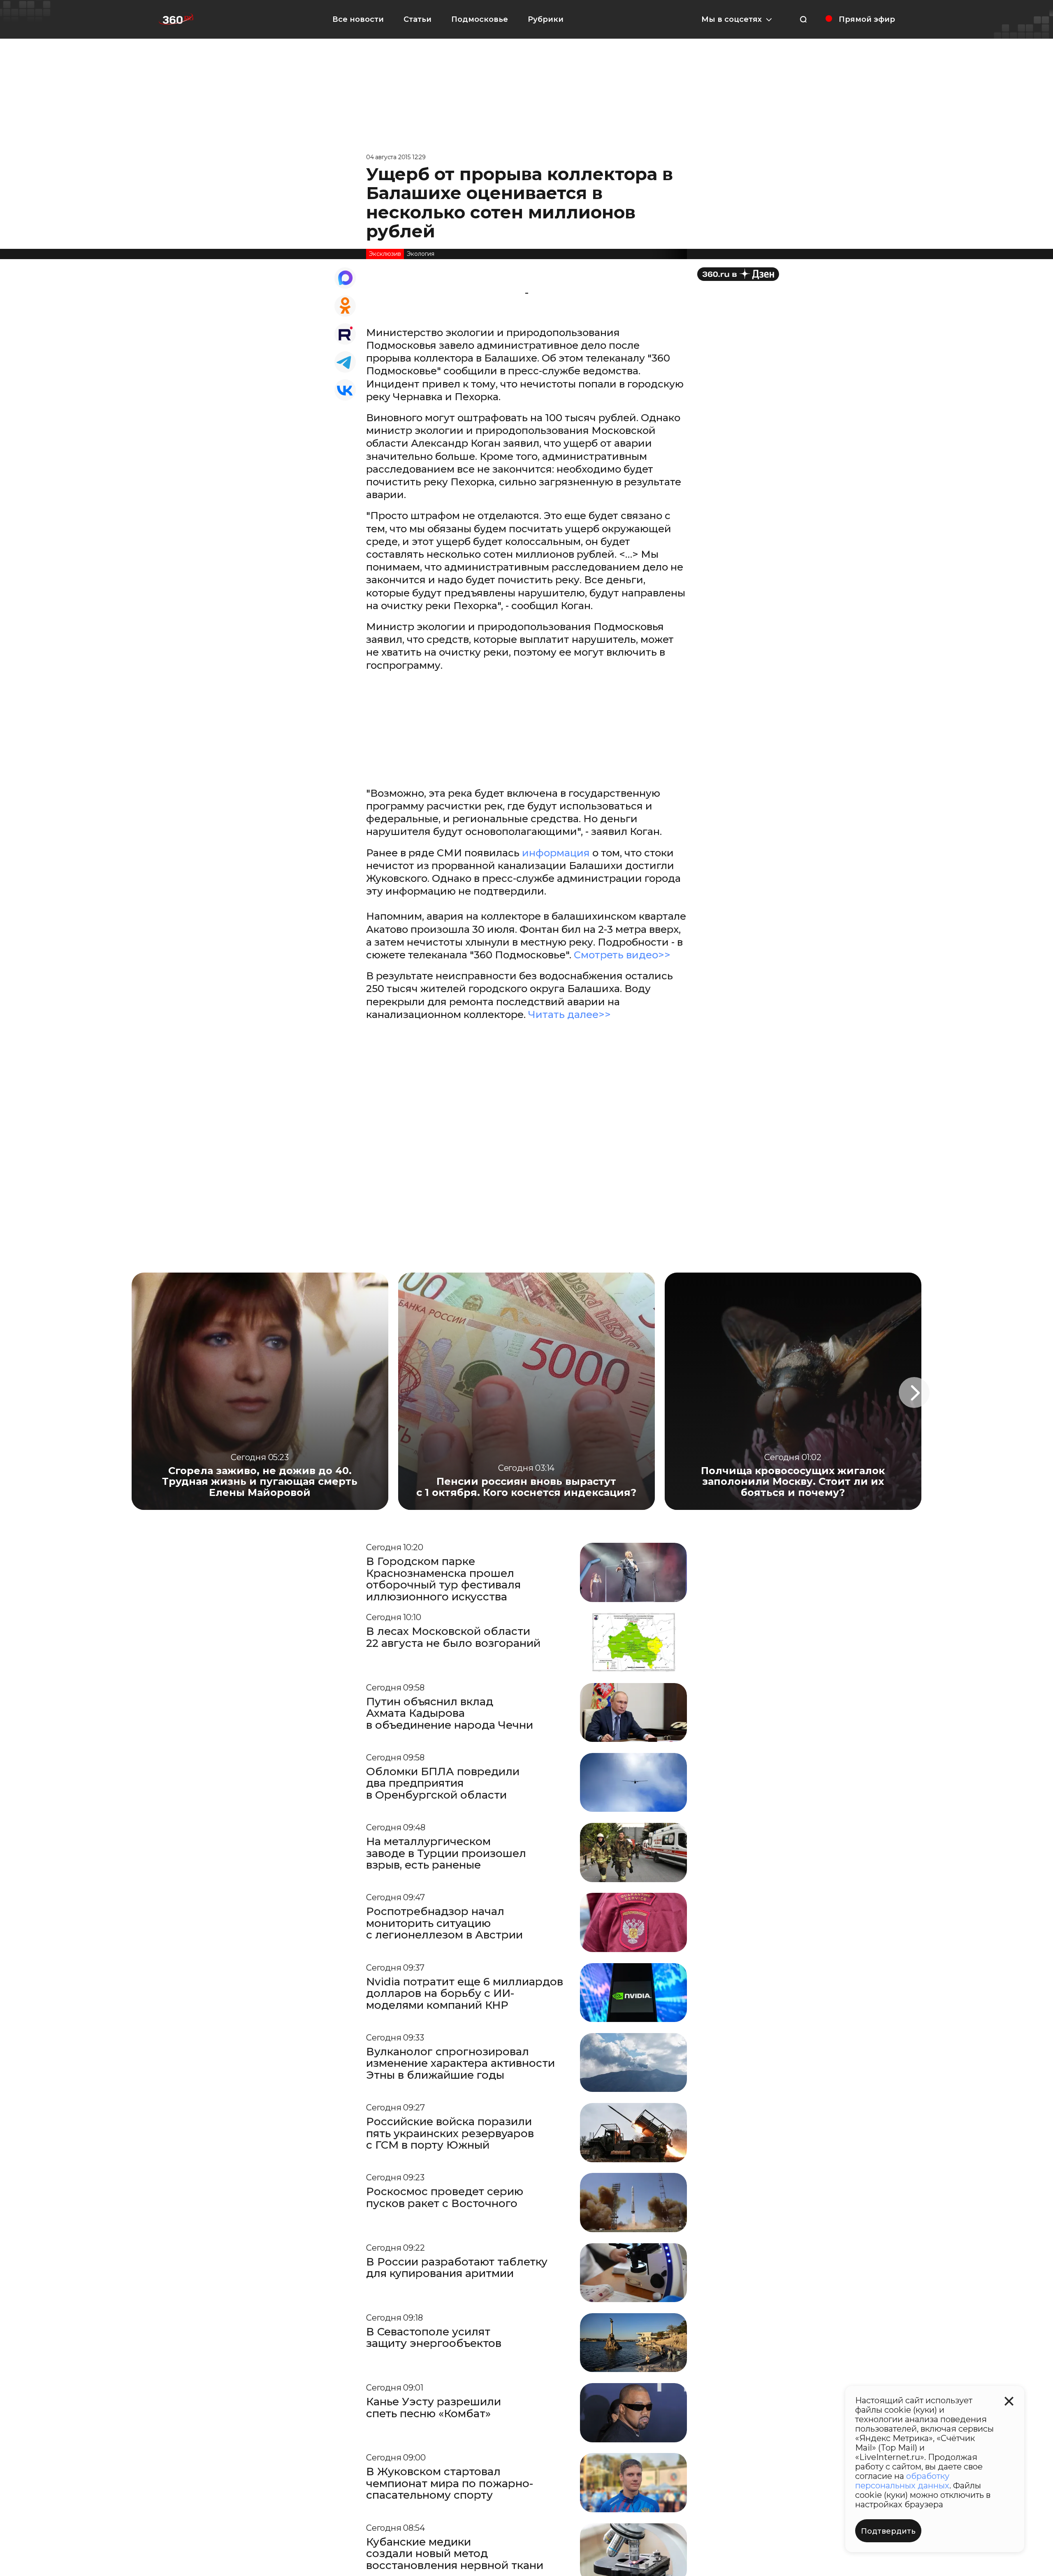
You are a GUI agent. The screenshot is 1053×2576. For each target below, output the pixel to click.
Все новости (358, 19)
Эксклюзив (385, 254)
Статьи (417, 19)
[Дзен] (738, 274)
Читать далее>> (569, 1014)
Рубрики (546, 19)
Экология (421, 254)
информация (556, 853)
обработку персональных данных (902, 2481)
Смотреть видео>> (622, 955)
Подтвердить (888, 2531)
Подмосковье (480, 19)
